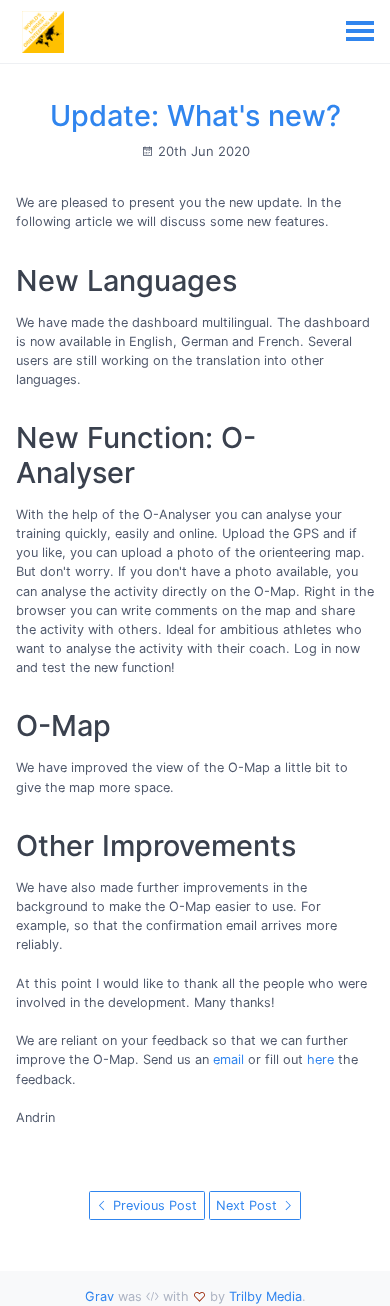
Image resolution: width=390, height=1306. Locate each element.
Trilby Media (265, 1296)
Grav (99, 1296)
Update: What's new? (195, 115)
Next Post (248, 1205)
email (228, 1059)
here (320, 1059)
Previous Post (153, 1205)
